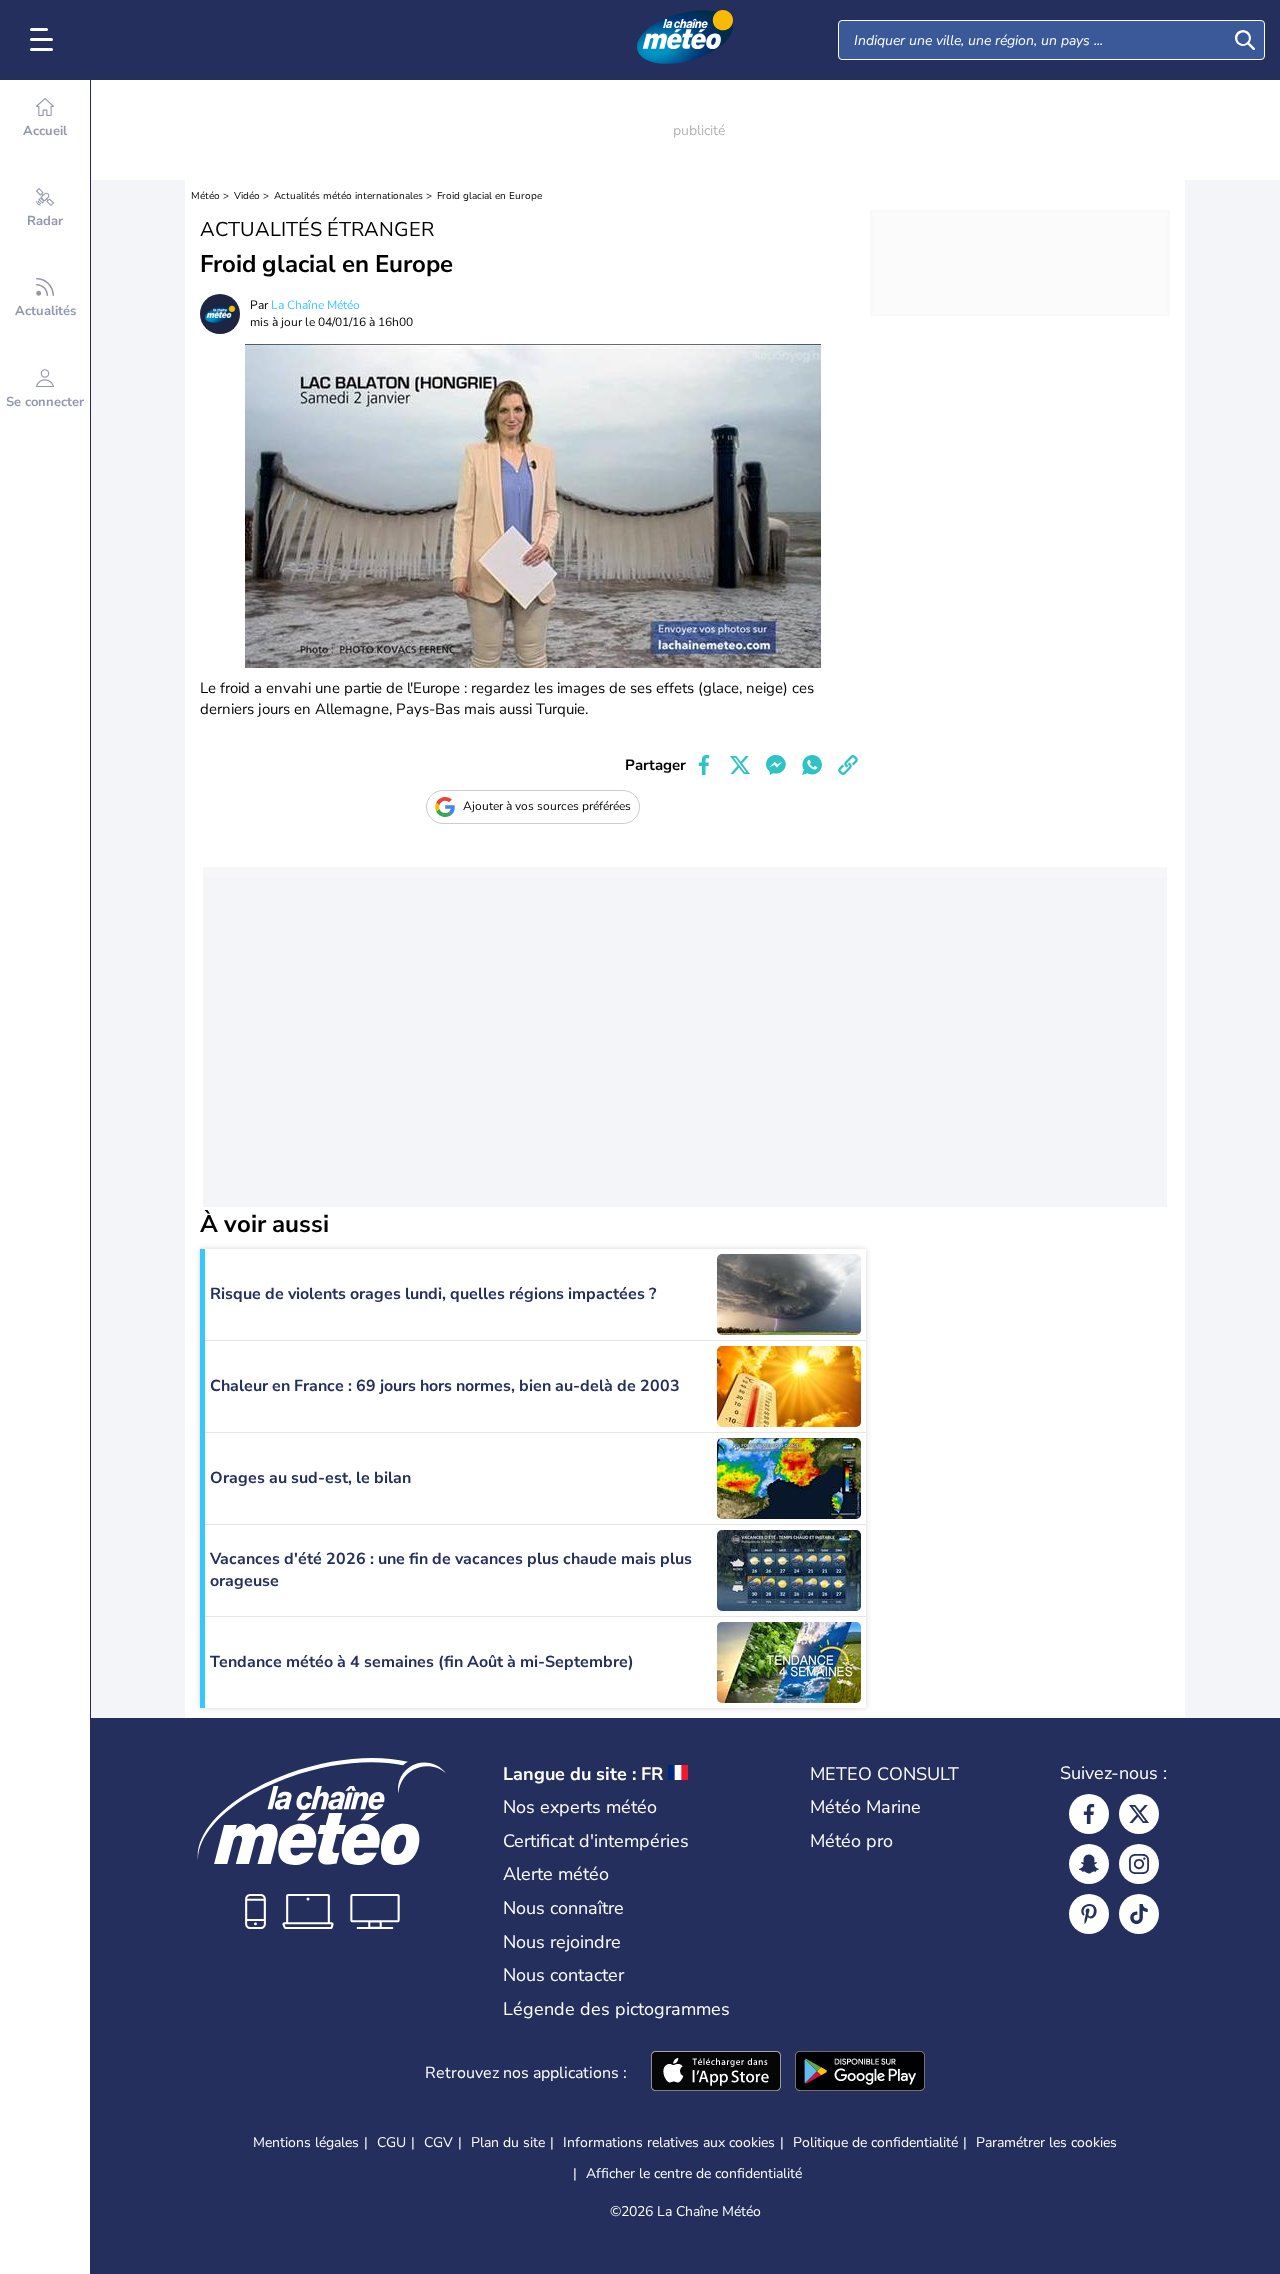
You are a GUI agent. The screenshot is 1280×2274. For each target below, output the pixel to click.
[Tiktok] (1139, 1914)
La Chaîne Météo (315, 305)
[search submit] (1245, 40)
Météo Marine (865, 1807)
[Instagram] (1139, 1864)
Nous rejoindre (562, 1942)
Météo (205, 196)
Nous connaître (563, 1908)
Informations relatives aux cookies (669, 2142)
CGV (438, 2142)
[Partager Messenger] (776, 765)
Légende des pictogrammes (616, 2009)
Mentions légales (306, 2142)
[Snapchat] (1089, 1864)
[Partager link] (848, 765)
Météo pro (851, 1841)
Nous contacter (563, 1975)
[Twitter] (1139, 1814)
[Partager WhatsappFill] (812, 765)
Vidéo (247, 196)
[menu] (45, 40)
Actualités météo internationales (348, 196)
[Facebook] (1089, 1814)
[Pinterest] (1089, 1914)
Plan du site (508, 2142)
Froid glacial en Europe (489, 196)
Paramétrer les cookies (1046, 2143)
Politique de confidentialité (875, 2142)
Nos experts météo (580, 1807)
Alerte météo (556, 1874)
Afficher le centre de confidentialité (694, 2174)
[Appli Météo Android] (860, 2073)
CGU (391, 2142)
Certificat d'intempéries (596, 1841)
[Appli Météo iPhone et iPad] (716, 2073)
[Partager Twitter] (740, 765)
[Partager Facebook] (704, 765)
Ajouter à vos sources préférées (547, 806)
